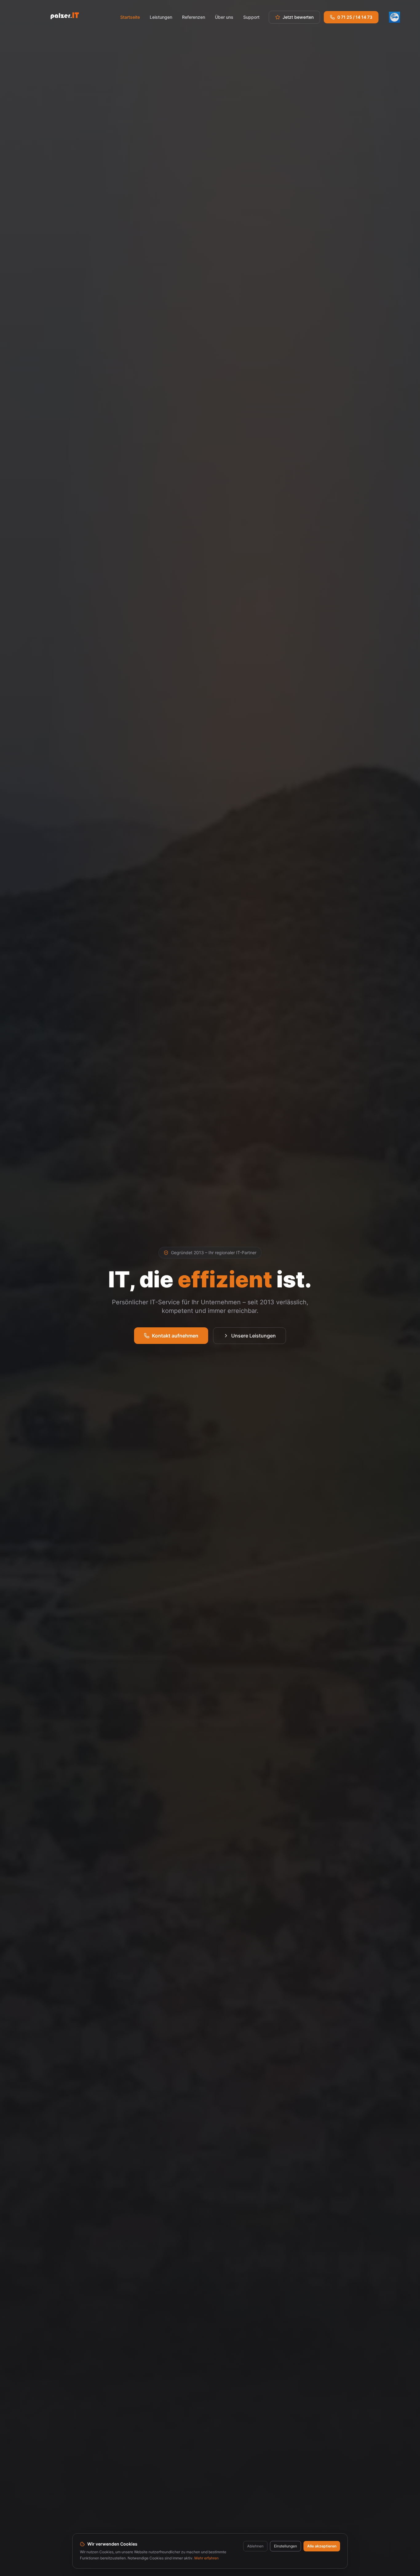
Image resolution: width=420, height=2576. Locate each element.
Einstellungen (285, 2546)
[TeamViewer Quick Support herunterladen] (394, 17)
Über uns (224, 17)
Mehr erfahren (206, 2558)
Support (251, 17)
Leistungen (161, 17)
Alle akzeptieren (322, 2546)
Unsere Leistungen (254, 1336)
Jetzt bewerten (298, 17)
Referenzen (194, 17)
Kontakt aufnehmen (175, 1336)
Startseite (130, 17)
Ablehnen (255, 2546)
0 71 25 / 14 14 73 (355, 17)
